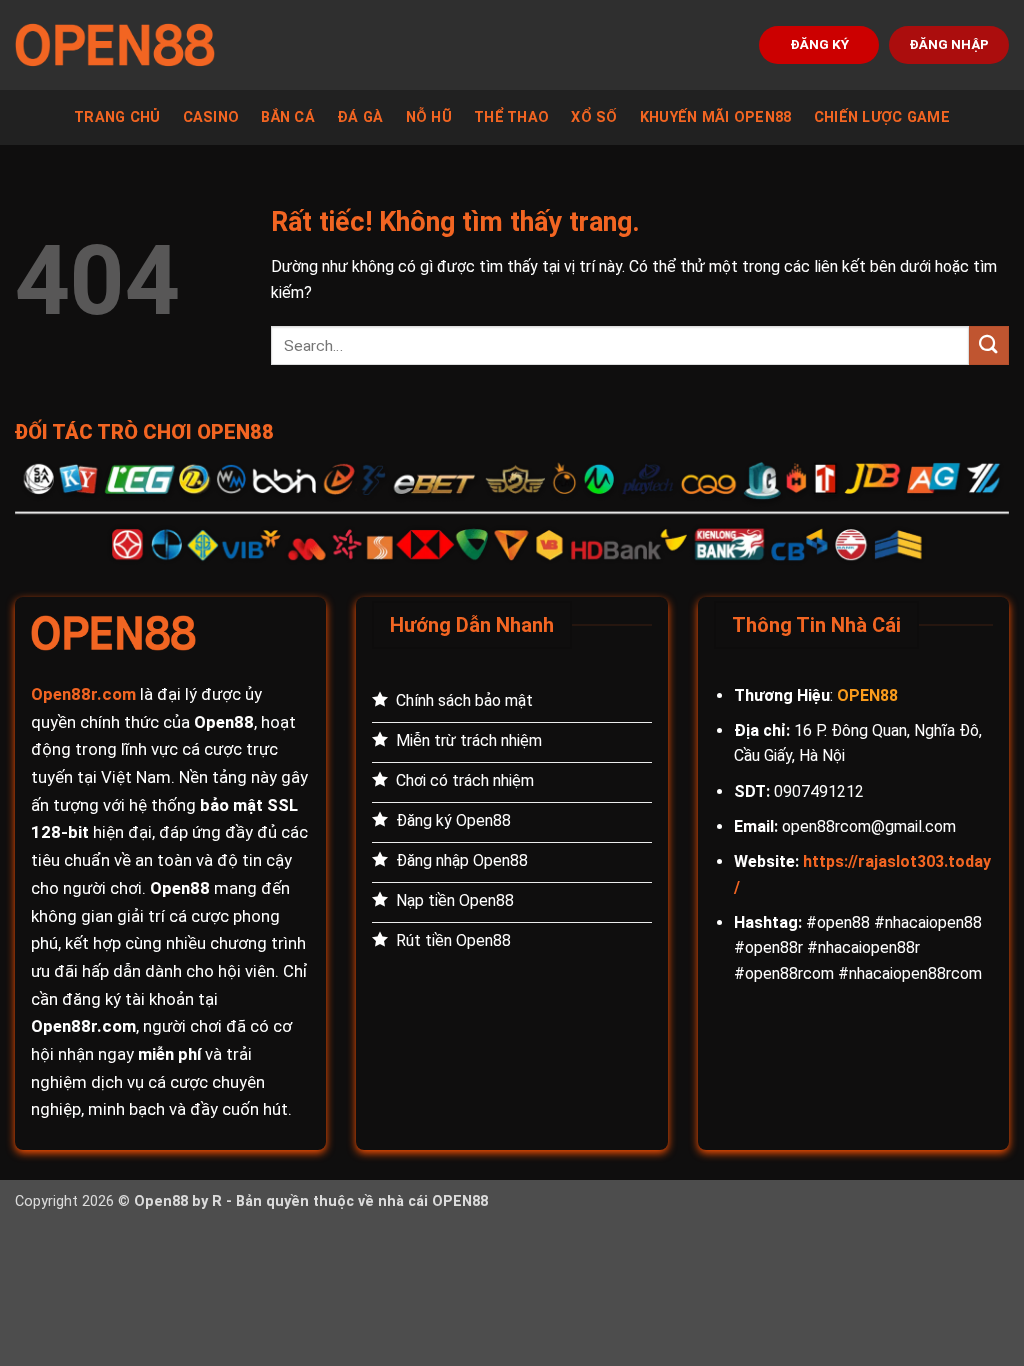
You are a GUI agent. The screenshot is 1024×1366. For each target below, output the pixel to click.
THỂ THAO (511, 117)
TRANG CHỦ (117, 117)
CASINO (211, 117)
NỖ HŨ (429, 117)
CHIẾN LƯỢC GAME (882, 117)
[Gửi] (989, 345)
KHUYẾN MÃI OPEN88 (716, 117)
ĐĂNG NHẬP (949, 44)
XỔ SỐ (594, 117)
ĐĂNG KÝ (819, 44)
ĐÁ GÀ (360, 117)
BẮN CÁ (288, 117)
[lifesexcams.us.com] (115, 45)
